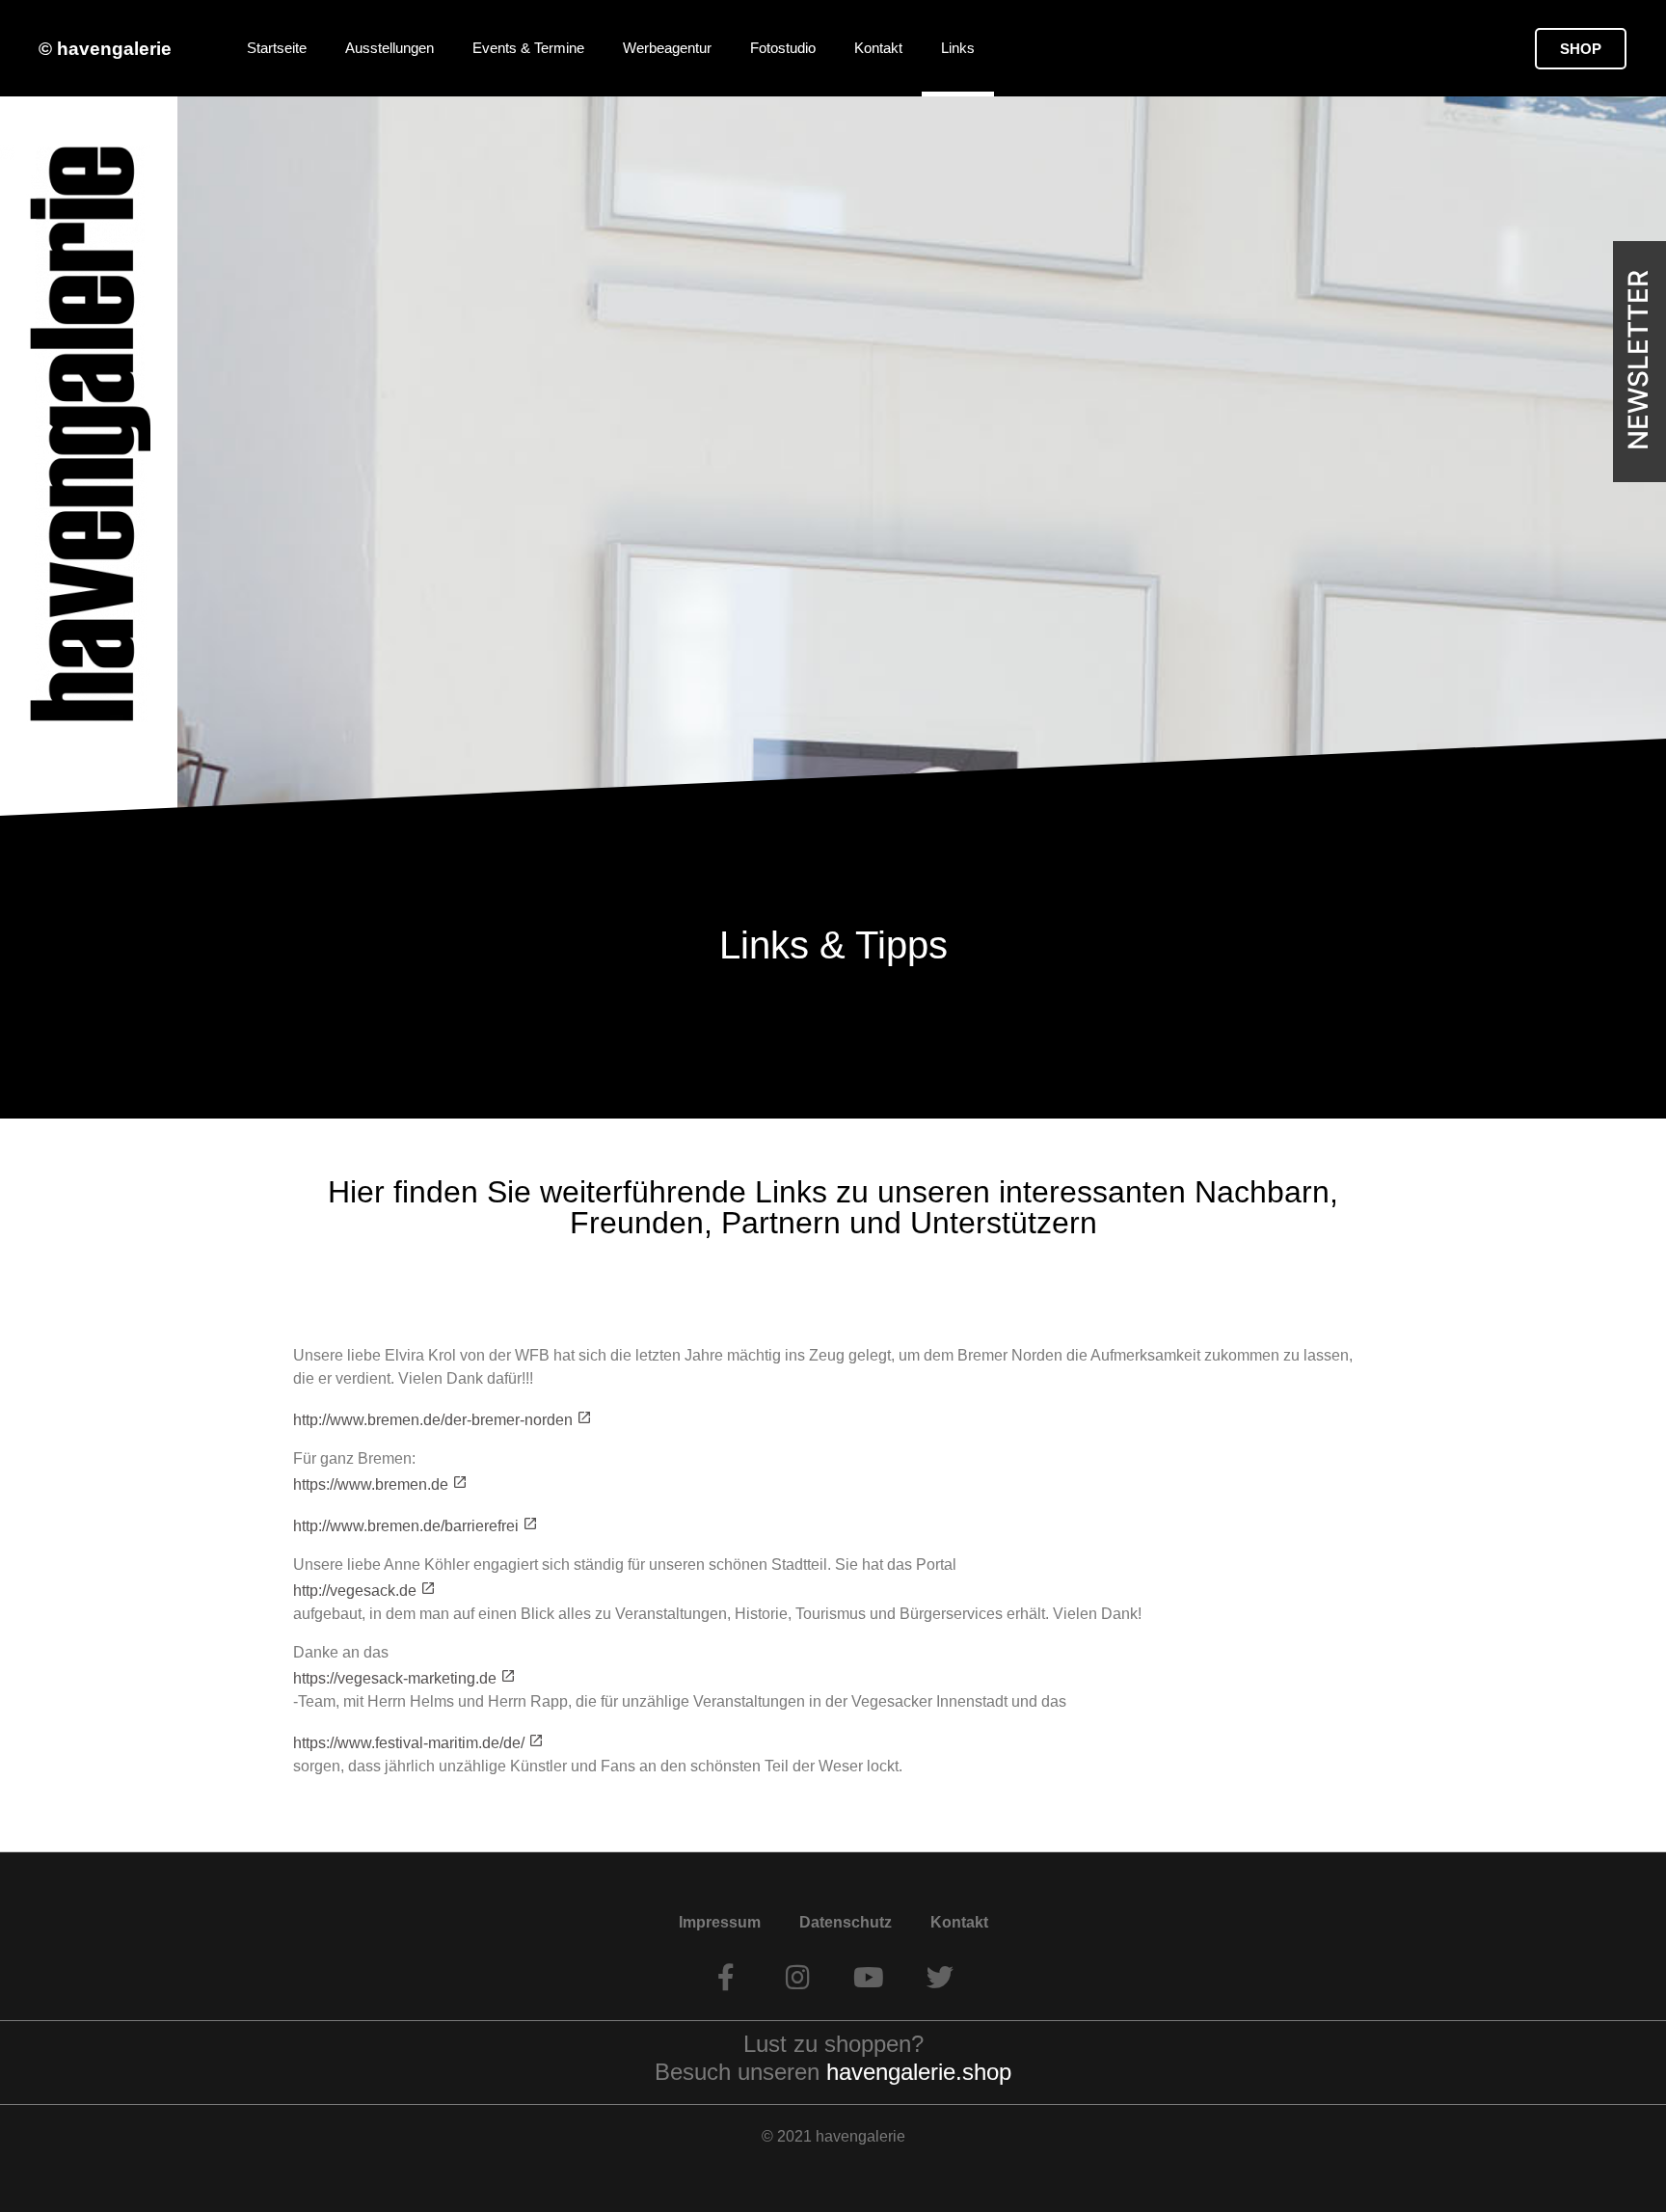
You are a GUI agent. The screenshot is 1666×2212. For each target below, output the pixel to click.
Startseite (277, 48)
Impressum (720, 1922)
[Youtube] (869, 1978)
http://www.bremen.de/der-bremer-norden (433, 1420)
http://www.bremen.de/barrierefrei (406, 1526)
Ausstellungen (390, 48)
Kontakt (878, 48)
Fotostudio (783, 48)
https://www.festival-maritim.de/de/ (409, 1743)
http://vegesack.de (355, 1591)
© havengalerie (105, 49)
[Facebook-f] (726, 1978)
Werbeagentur (667, 48)
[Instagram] (797, 1978)
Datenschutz (846, 1922)
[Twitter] (940, 1978)
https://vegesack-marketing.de (395, 1678)
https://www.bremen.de (371, 1484)
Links (958, 48)
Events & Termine (528, 48)
